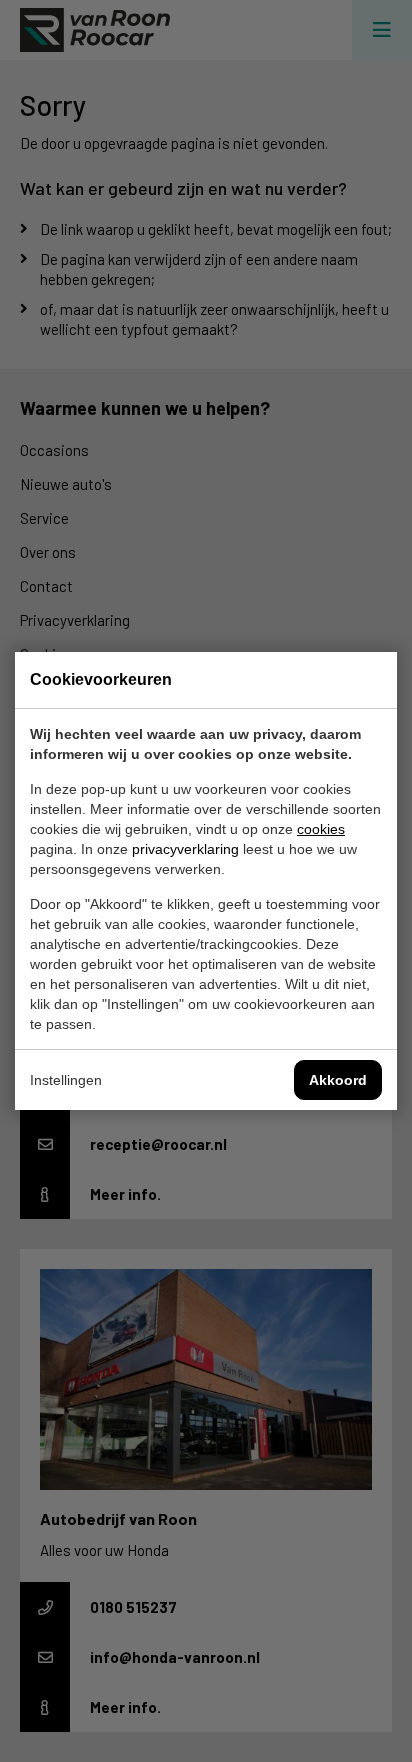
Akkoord (338, 1080)
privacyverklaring (185, 849)
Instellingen (66, 1080)
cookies (321, 829)
